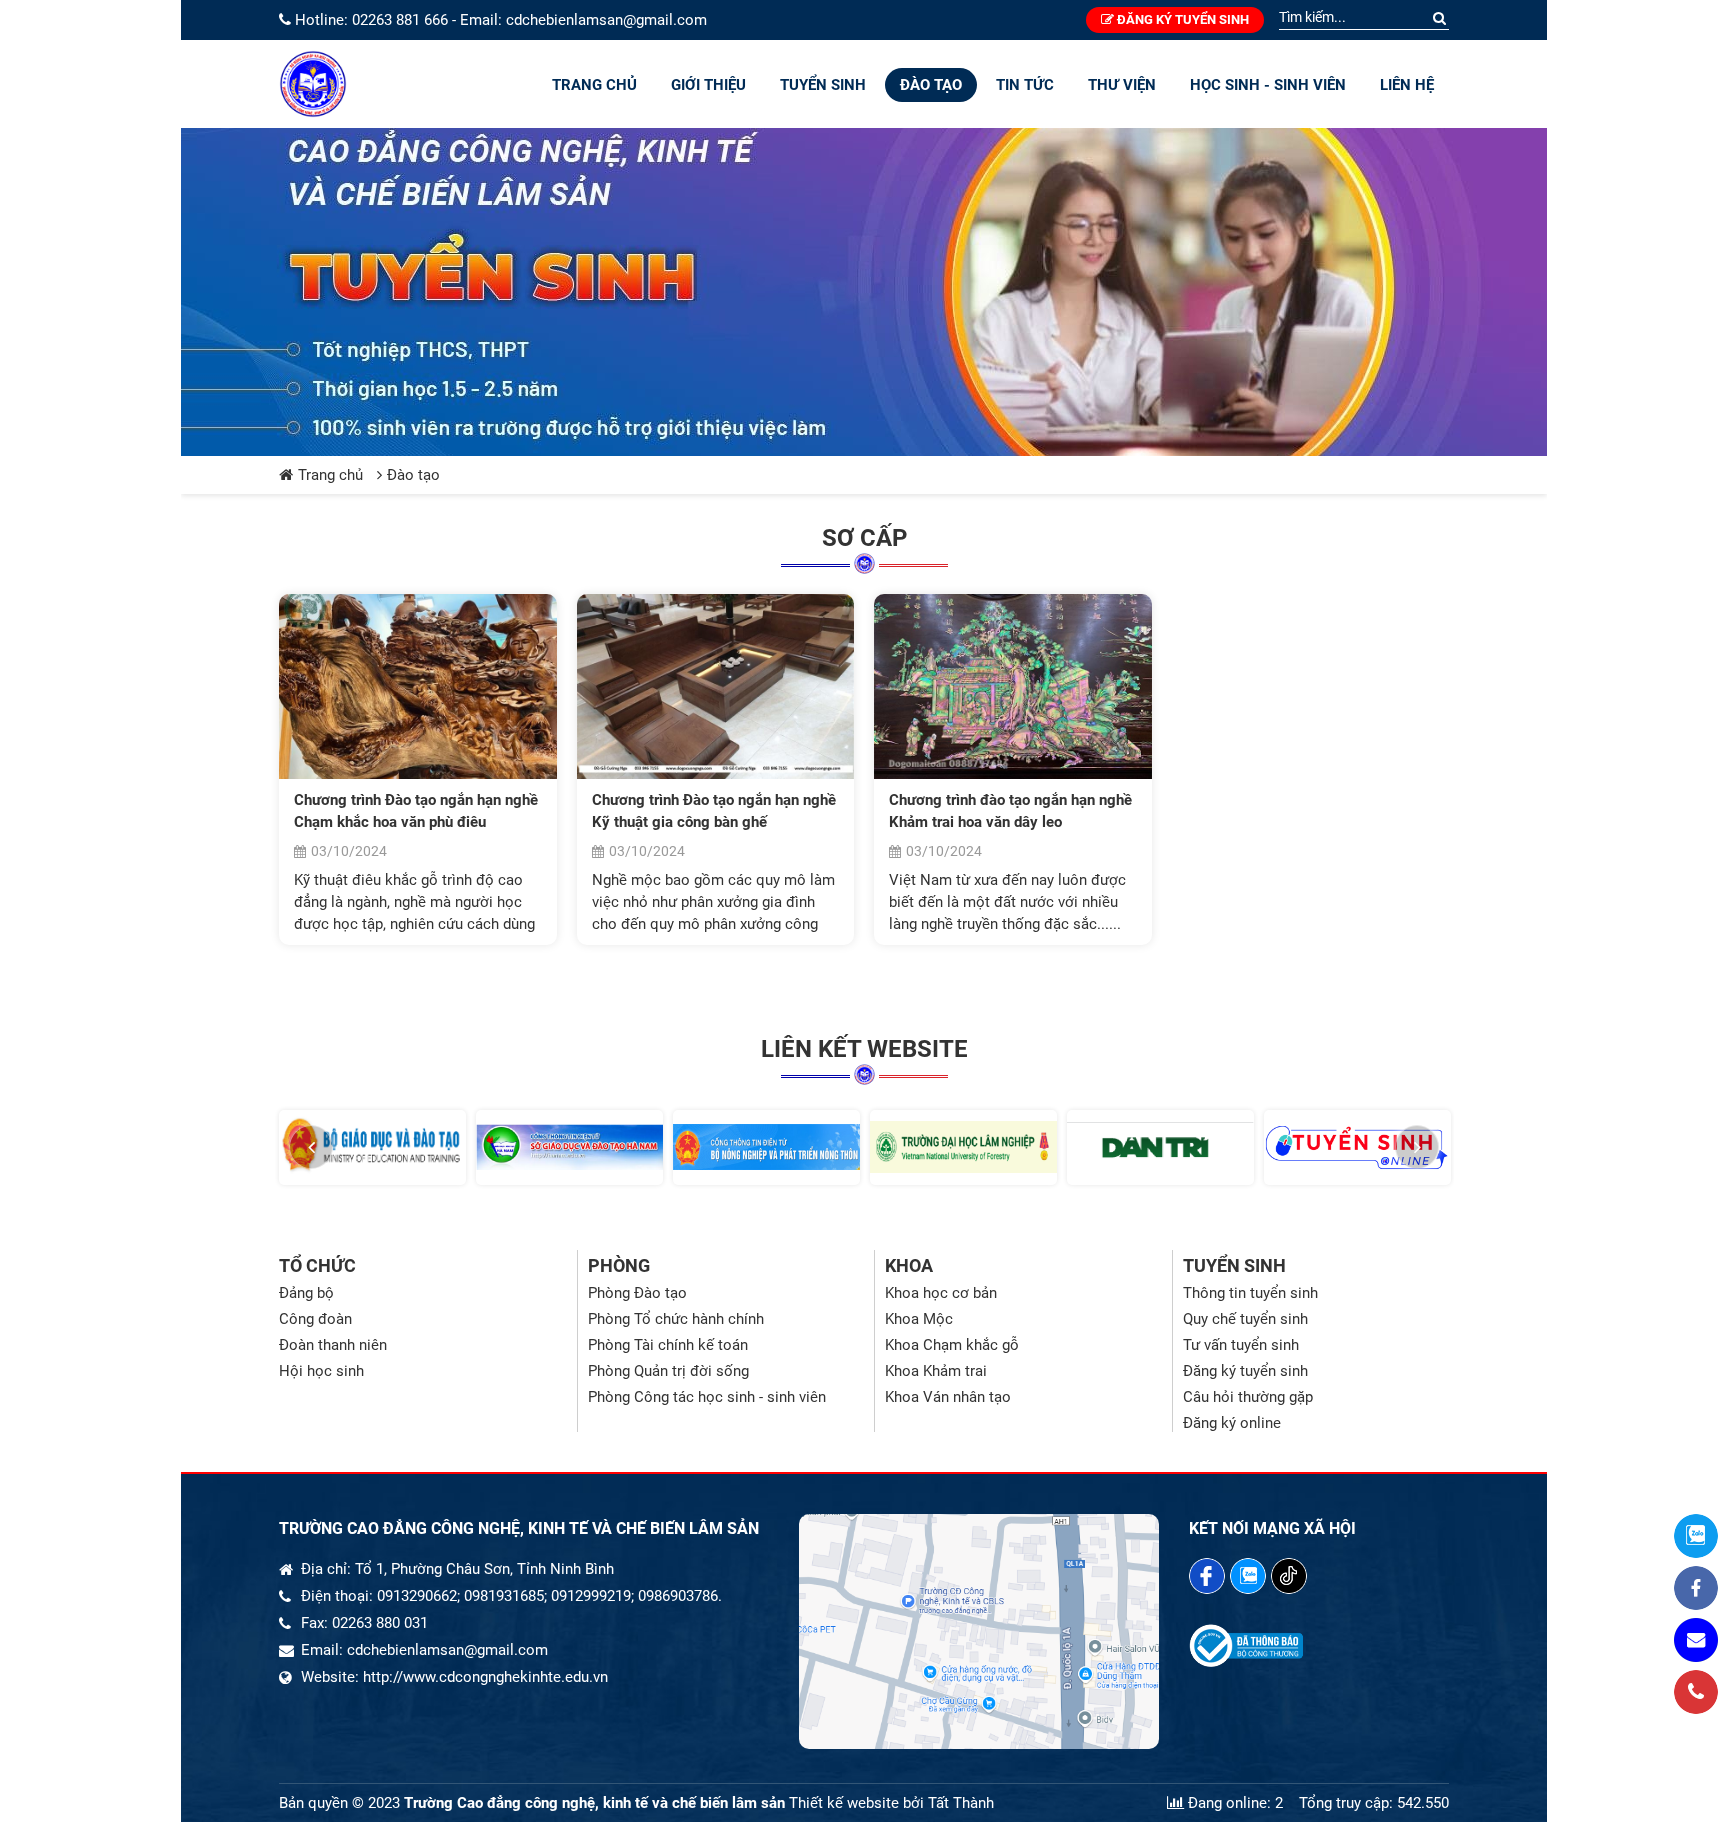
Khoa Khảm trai (936, 1371)
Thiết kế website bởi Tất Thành (891, 1803)
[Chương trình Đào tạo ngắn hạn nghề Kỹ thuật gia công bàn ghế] (716, 686)
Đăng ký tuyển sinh (1181, 19)
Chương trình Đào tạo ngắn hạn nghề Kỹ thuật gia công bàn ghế (714, 811)
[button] (311, 1147)
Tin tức (1025, 85)
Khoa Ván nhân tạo (948, 1397)
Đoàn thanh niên (333, 1345)
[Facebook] (1207, 1576)
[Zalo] (1248, 1576)
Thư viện (1122, 85)
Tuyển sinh (823, 85)
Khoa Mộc (919, 1319)
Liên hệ (1407, 85)
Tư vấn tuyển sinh (1241, 1345)
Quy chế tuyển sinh (1245, 1319)
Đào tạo (931, 85)
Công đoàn (315, 1319)
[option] (372, 1147)
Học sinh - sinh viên (1268, 85)
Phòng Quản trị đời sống (668, 1371)
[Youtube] (1289, 1576)
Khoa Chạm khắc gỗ (952, 1345)
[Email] (1696, 1640)
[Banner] (864, 292)
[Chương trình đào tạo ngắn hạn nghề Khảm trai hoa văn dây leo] (1013, 686)
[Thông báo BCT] (1246, 1662)
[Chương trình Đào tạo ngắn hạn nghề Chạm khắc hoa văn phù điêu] (418, 686)
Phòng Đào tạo (637, 1293)
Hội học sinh (321, 1371)
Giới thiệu (708, 85)
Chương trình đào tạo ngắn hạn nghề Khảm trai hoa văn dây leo (1010, 811)
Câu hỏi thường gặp (1248, 1397)
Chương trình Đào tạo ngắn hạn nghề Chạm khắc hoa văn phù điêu (416, 811)
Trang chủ (594, 85)
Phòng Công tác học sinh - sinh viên (707, 1397)
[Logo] (313, 84)
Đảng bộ (306, 1293)
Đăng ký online (1232, 1423)
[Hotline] (1696, 1692)
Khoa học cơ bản (941, 1293)
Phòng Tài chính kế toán (668, 1345)
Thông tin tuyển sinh (1250, 1293)
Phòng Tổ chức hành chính (676, 1319)
